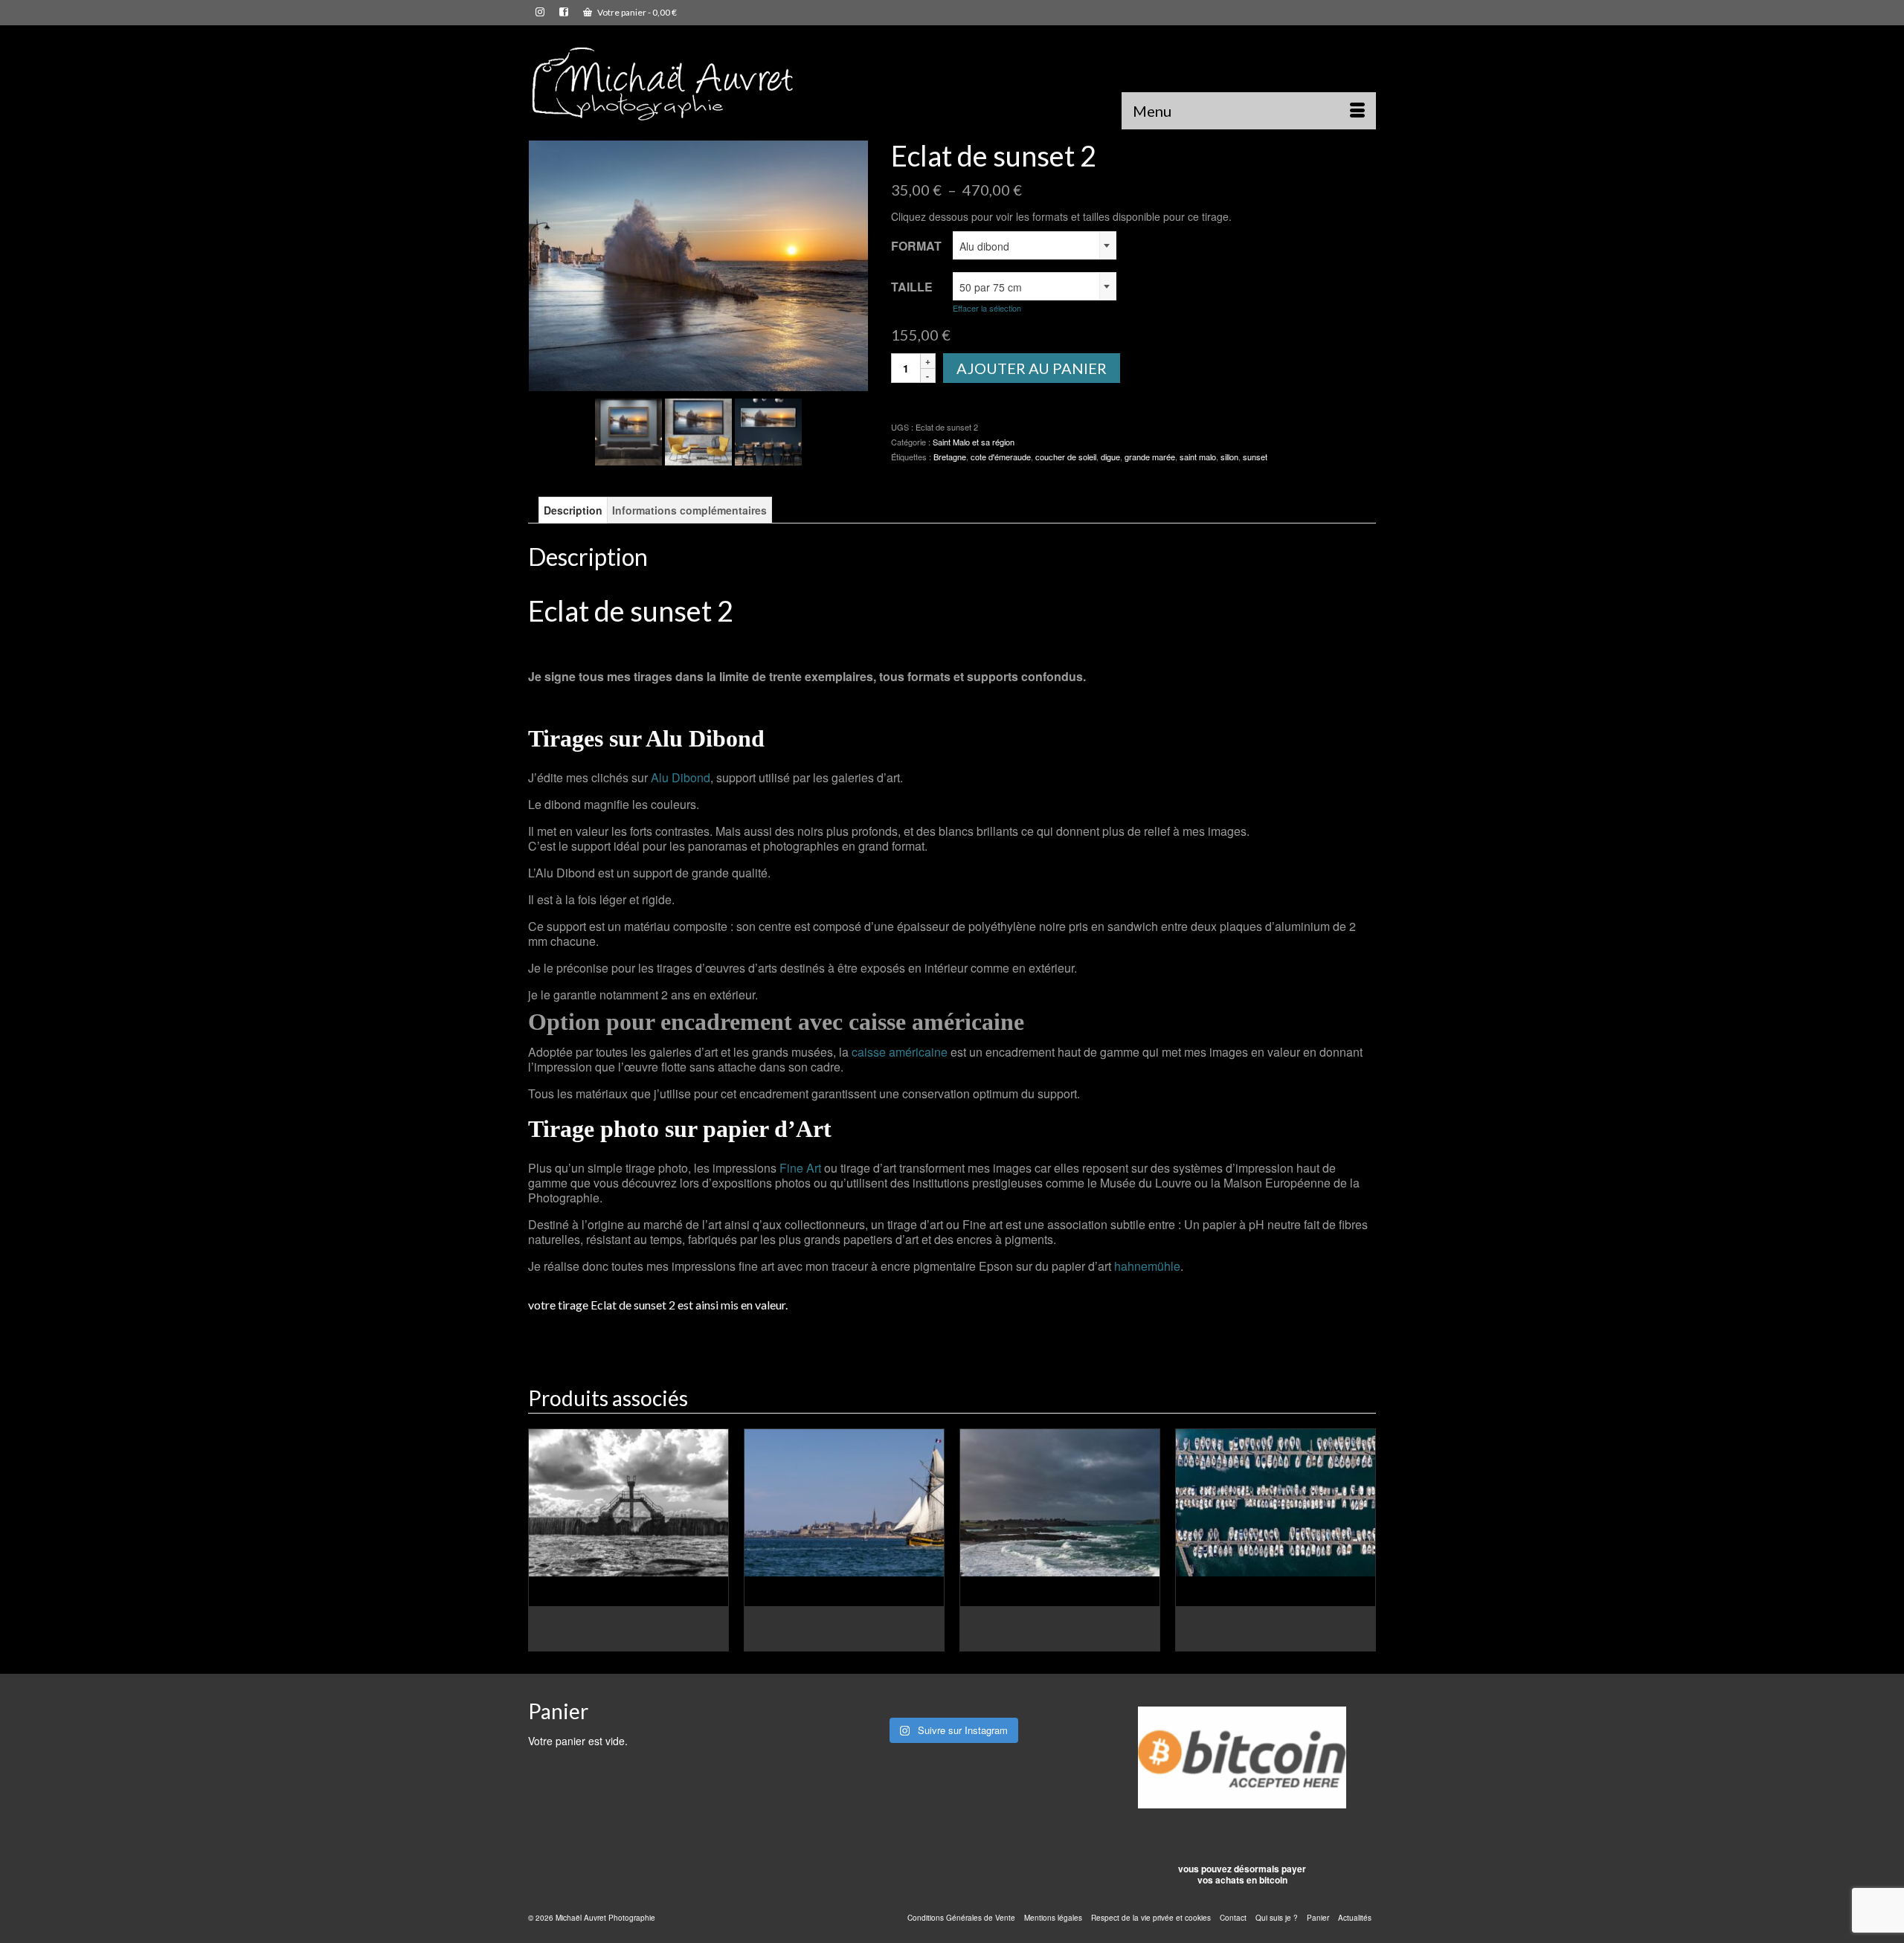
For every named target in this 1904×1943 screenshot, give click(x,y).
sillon (1229, 457)
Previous (541, 1540)
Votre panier (636, 12)
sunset (1255, 457)
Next (1363, 1540)
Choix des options (628, 1640)
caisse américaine (900, 1052)
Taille (912, 287)
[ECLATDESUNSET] (698, 430)
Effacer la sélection (987, 308)
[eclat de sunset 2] (698, 264)
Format (916, 246)
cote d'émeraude (1001, 457)
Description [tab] (573, 510)
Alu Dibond (681, 777)
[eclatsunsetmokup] (768, 430)
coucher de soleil (1066, 457)
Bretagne (950, 457)
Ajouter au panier (1032, 368)
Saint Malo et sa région (974, 442)
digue (1110, 457)
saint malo (1198, 457)
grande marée (1150, 457)
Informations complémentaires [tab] (689, 510)
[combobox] (1035, 245)
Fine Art (800, 1168)
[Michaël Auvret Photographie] (662, 83)
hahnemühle (1147, 1266)
